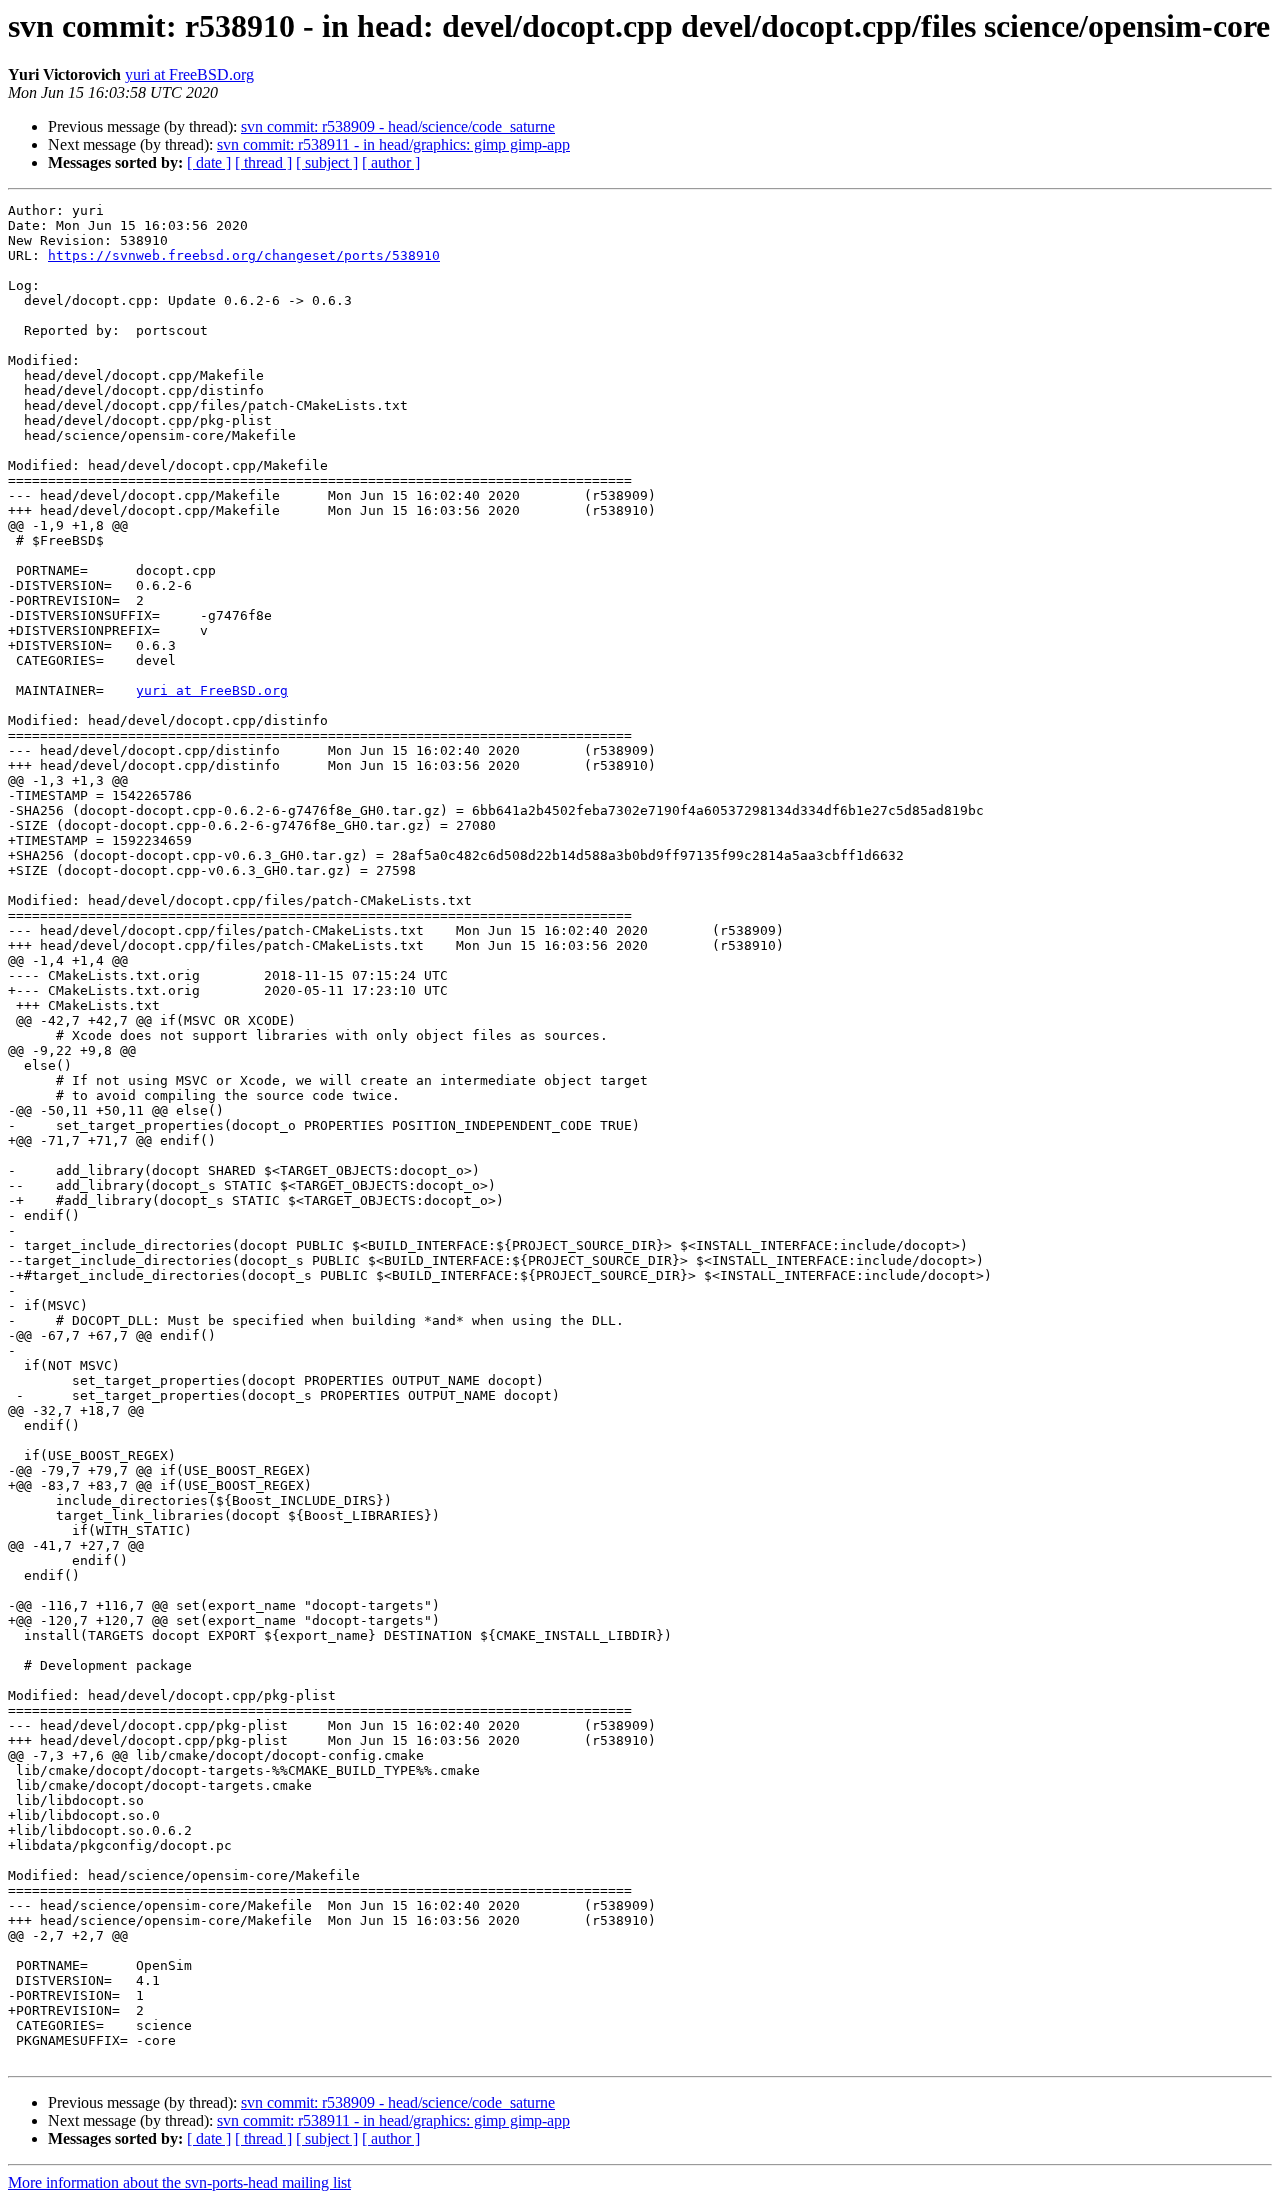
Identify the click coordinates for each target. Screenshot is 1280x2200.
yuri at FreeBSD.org (189, 74)
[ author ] (391, 162)
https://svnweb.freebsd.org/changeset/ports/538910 (244, 255)
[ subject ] (327, 162)
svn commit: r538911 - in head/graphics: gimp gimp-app (393, 144)
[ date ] (209, 162)
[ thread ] (263, 162)
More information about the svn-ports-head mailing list (179, 2182)
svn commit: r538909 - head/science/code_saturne (398, 126)
